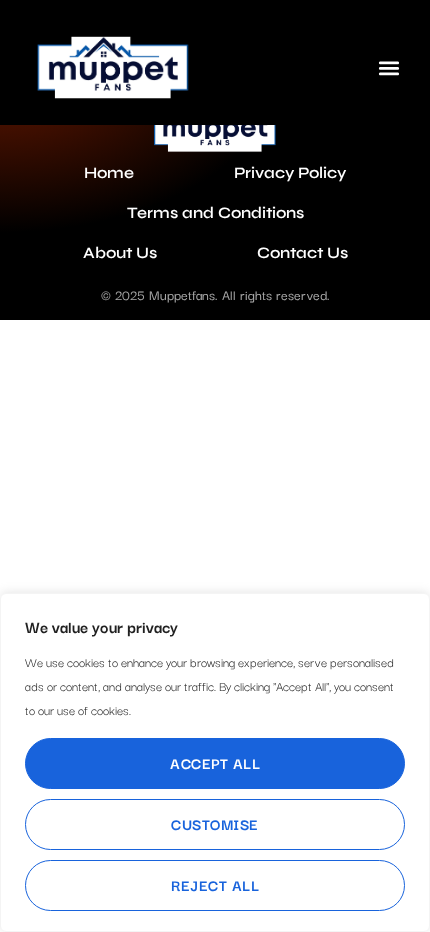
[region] (215, 762)
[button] (388, 67)
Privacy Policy (290, 172)
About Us (120, 252)
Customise (215, 823)
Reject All (215, 884)
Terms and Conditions (215, 212)
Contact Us (302, 252)
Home (109, 172)
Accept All (215, 762)
